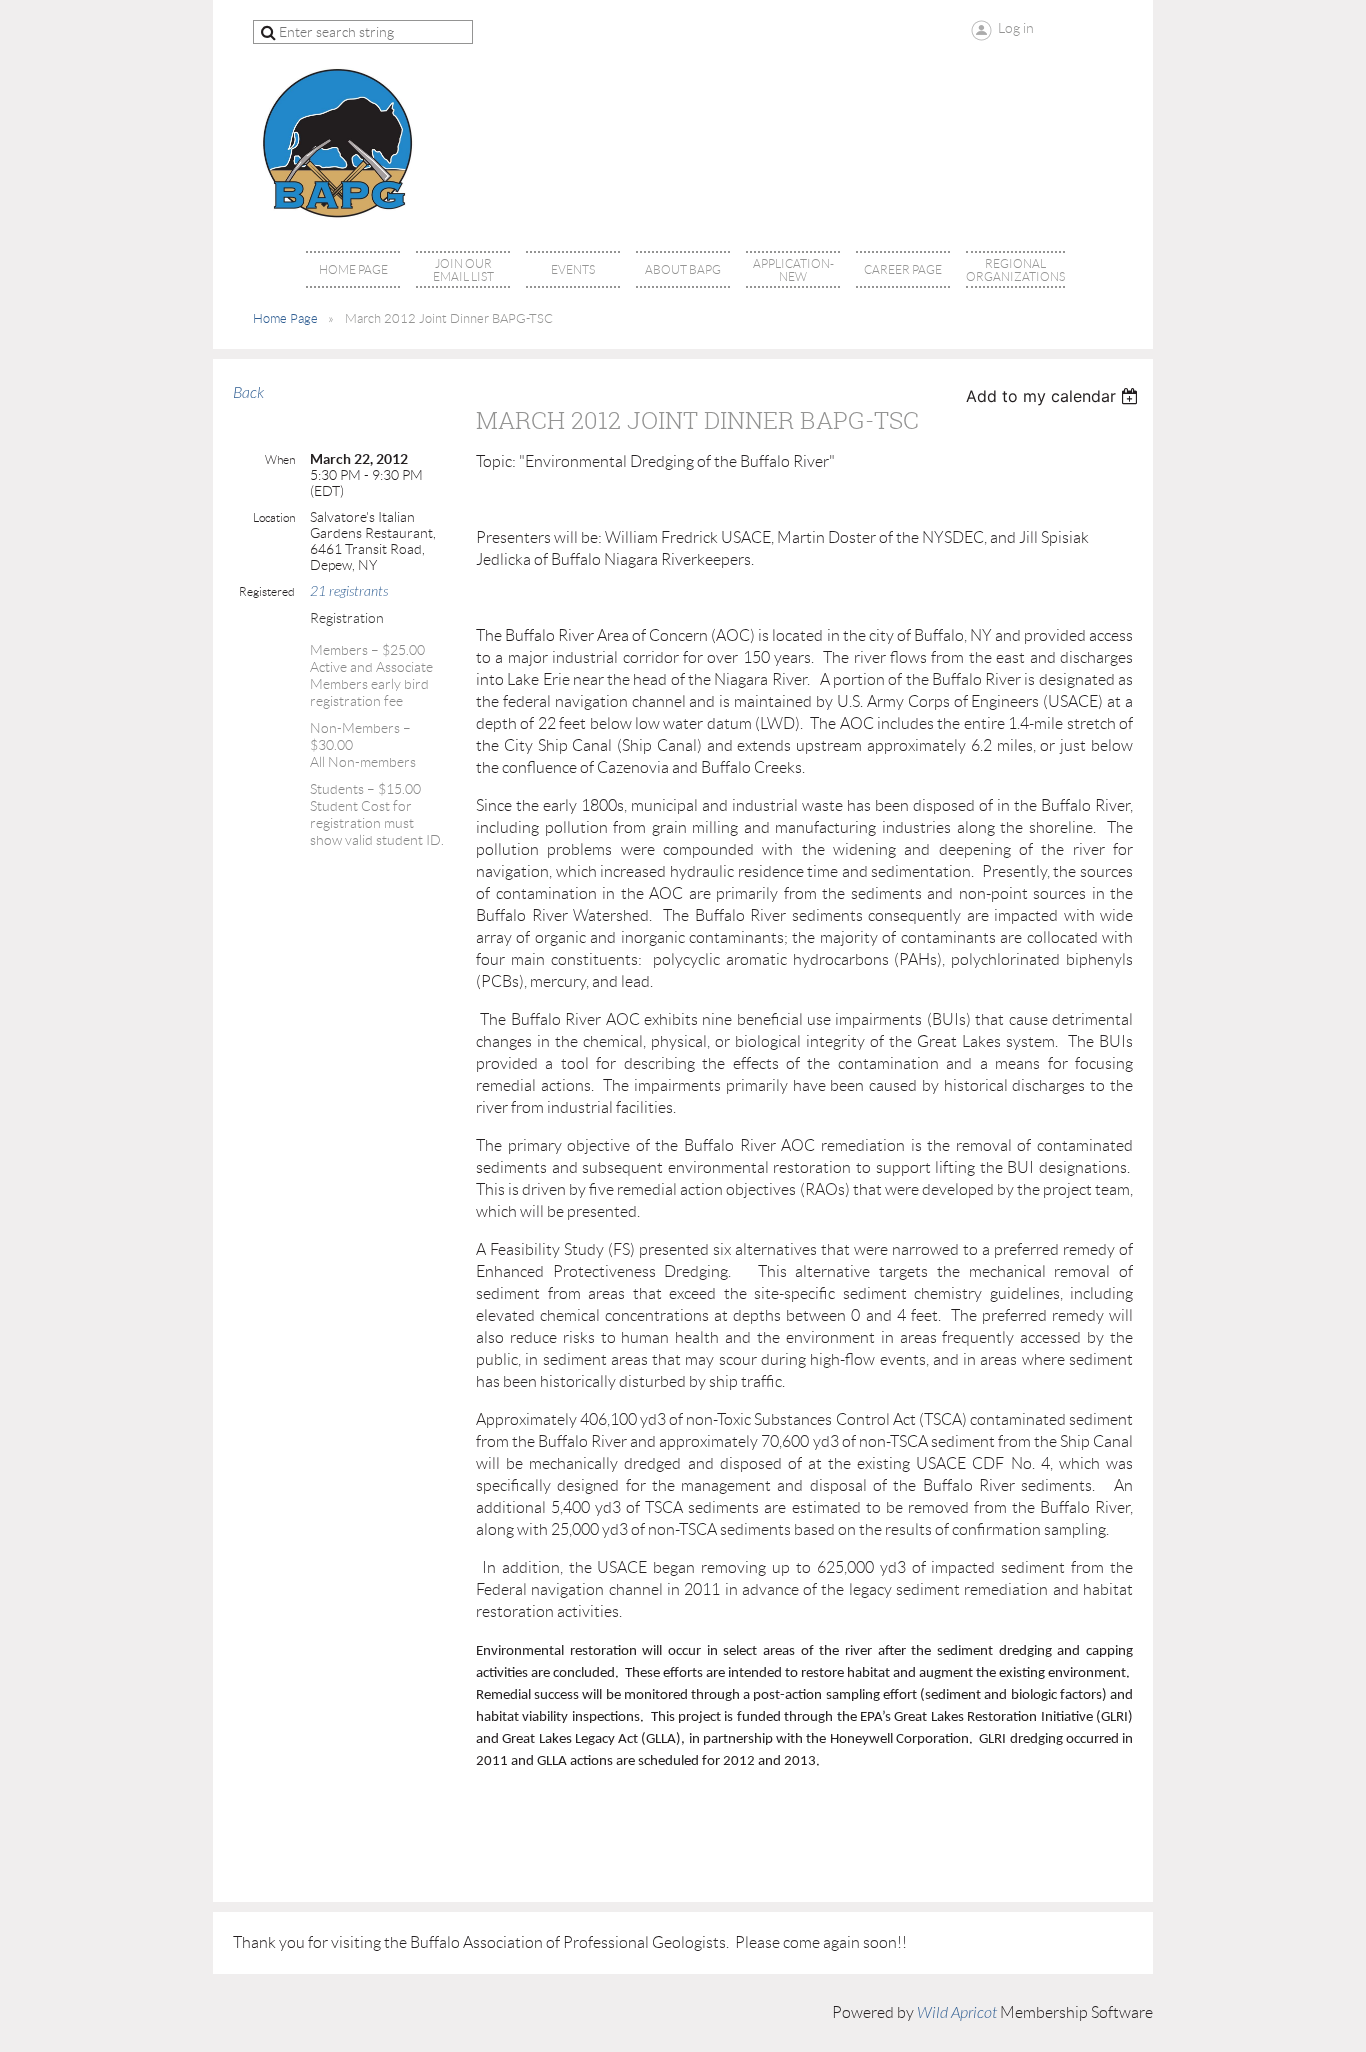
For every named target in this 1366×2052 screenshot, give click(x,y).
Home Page (285, 318)
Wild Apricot (957, 2013)
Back (248, 393)
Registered (267, 591)
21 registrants (349, 591)
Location (274, 517)
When (280, 459)
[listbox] (1054, 396)
